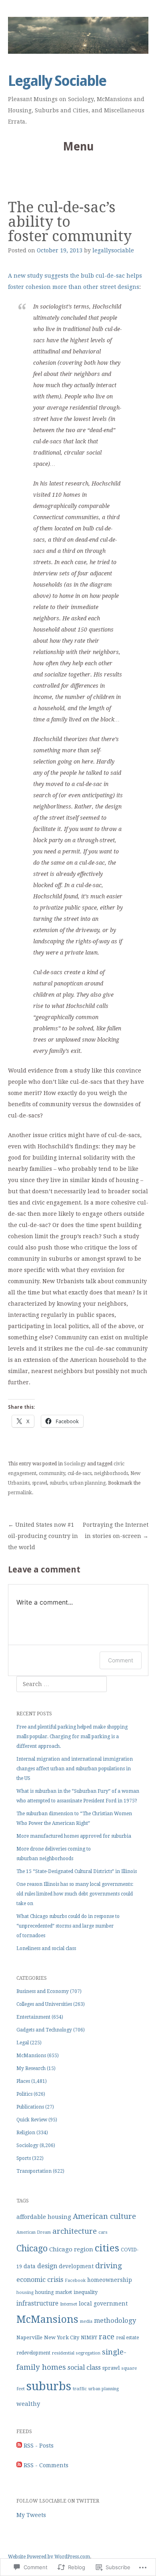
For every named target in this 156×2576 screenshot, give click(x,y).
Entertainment (33, 2017)
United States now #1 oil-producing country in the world (43, 1536)
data (30, 2266)
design (47, 2266)
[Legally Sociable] (78, 35)
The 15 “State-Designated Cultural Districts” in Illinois (77, 1871)
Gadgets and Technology (44, 2030)
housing (25, 2293)
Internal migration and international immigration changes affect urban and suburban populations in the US (75, 1769)
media (86, 2321)
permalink (20, 1493)
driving (109, 2266)
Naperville (29, 2337)
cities (107, 2248)
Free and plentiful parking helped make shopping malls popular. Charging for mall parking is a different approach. (72, 1737)
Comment (121, 1660)
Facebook (75, 2280)
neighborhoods (111, 1473)
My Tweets (31, 2515)
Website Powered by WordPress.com (49, 2557)
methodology (115, 2321)
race (107, 2337)
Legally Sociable (57, 81)
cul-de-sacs (80, 1473)
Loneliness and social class (46, 1948)
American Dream (34, 2232)
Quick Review (32, 2120)
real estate (127, 2338)
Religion (26, 2133)
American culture (104, 2216)
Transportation (34, 2171)
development (76, 2266)
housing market (54, 2292)
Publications (30, 2107)
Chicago (32, 2248)
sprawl (40, 1483)
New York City (62, 2337)
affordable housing (44, 2217)
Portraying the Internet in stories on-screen (116, 1530)
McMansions (31, 2056)
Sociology (75, 1464)
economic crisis (40, 2280)
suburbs (58, 1483)
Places (23, 2081)
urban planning (88, 1483)
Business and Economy (43, 1991)
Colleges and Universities (44, 2004)
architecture (75, 2231)
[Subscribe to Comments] (19, 2465)
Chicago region (71, 2249)
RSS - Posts (39, 2446)
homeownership (110, 2280)
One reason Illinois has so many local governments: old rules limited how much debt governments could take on (75, 1894)
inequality (86, 2292)
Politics (24, 2094)
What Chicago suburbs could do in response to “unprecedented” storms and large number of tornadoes (68, 1926)
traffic (80, 2389)
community (52, 1473)
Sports (24, 2158)
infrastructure (37, 2304)
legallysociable (113, 250)
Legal (23, 2043)
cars (103, 2232)
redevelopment (33, 2353)
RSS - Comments (46, 2465)
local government (103, 2304)
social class (84, 2368)
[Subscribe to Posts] (19, 2446)
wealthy (28, 2404)
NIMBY (89, 2338)
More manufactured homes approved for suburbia (74, 1836)
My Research (31, 2068)
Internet (69, 2304)
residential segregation (76, 2353)
